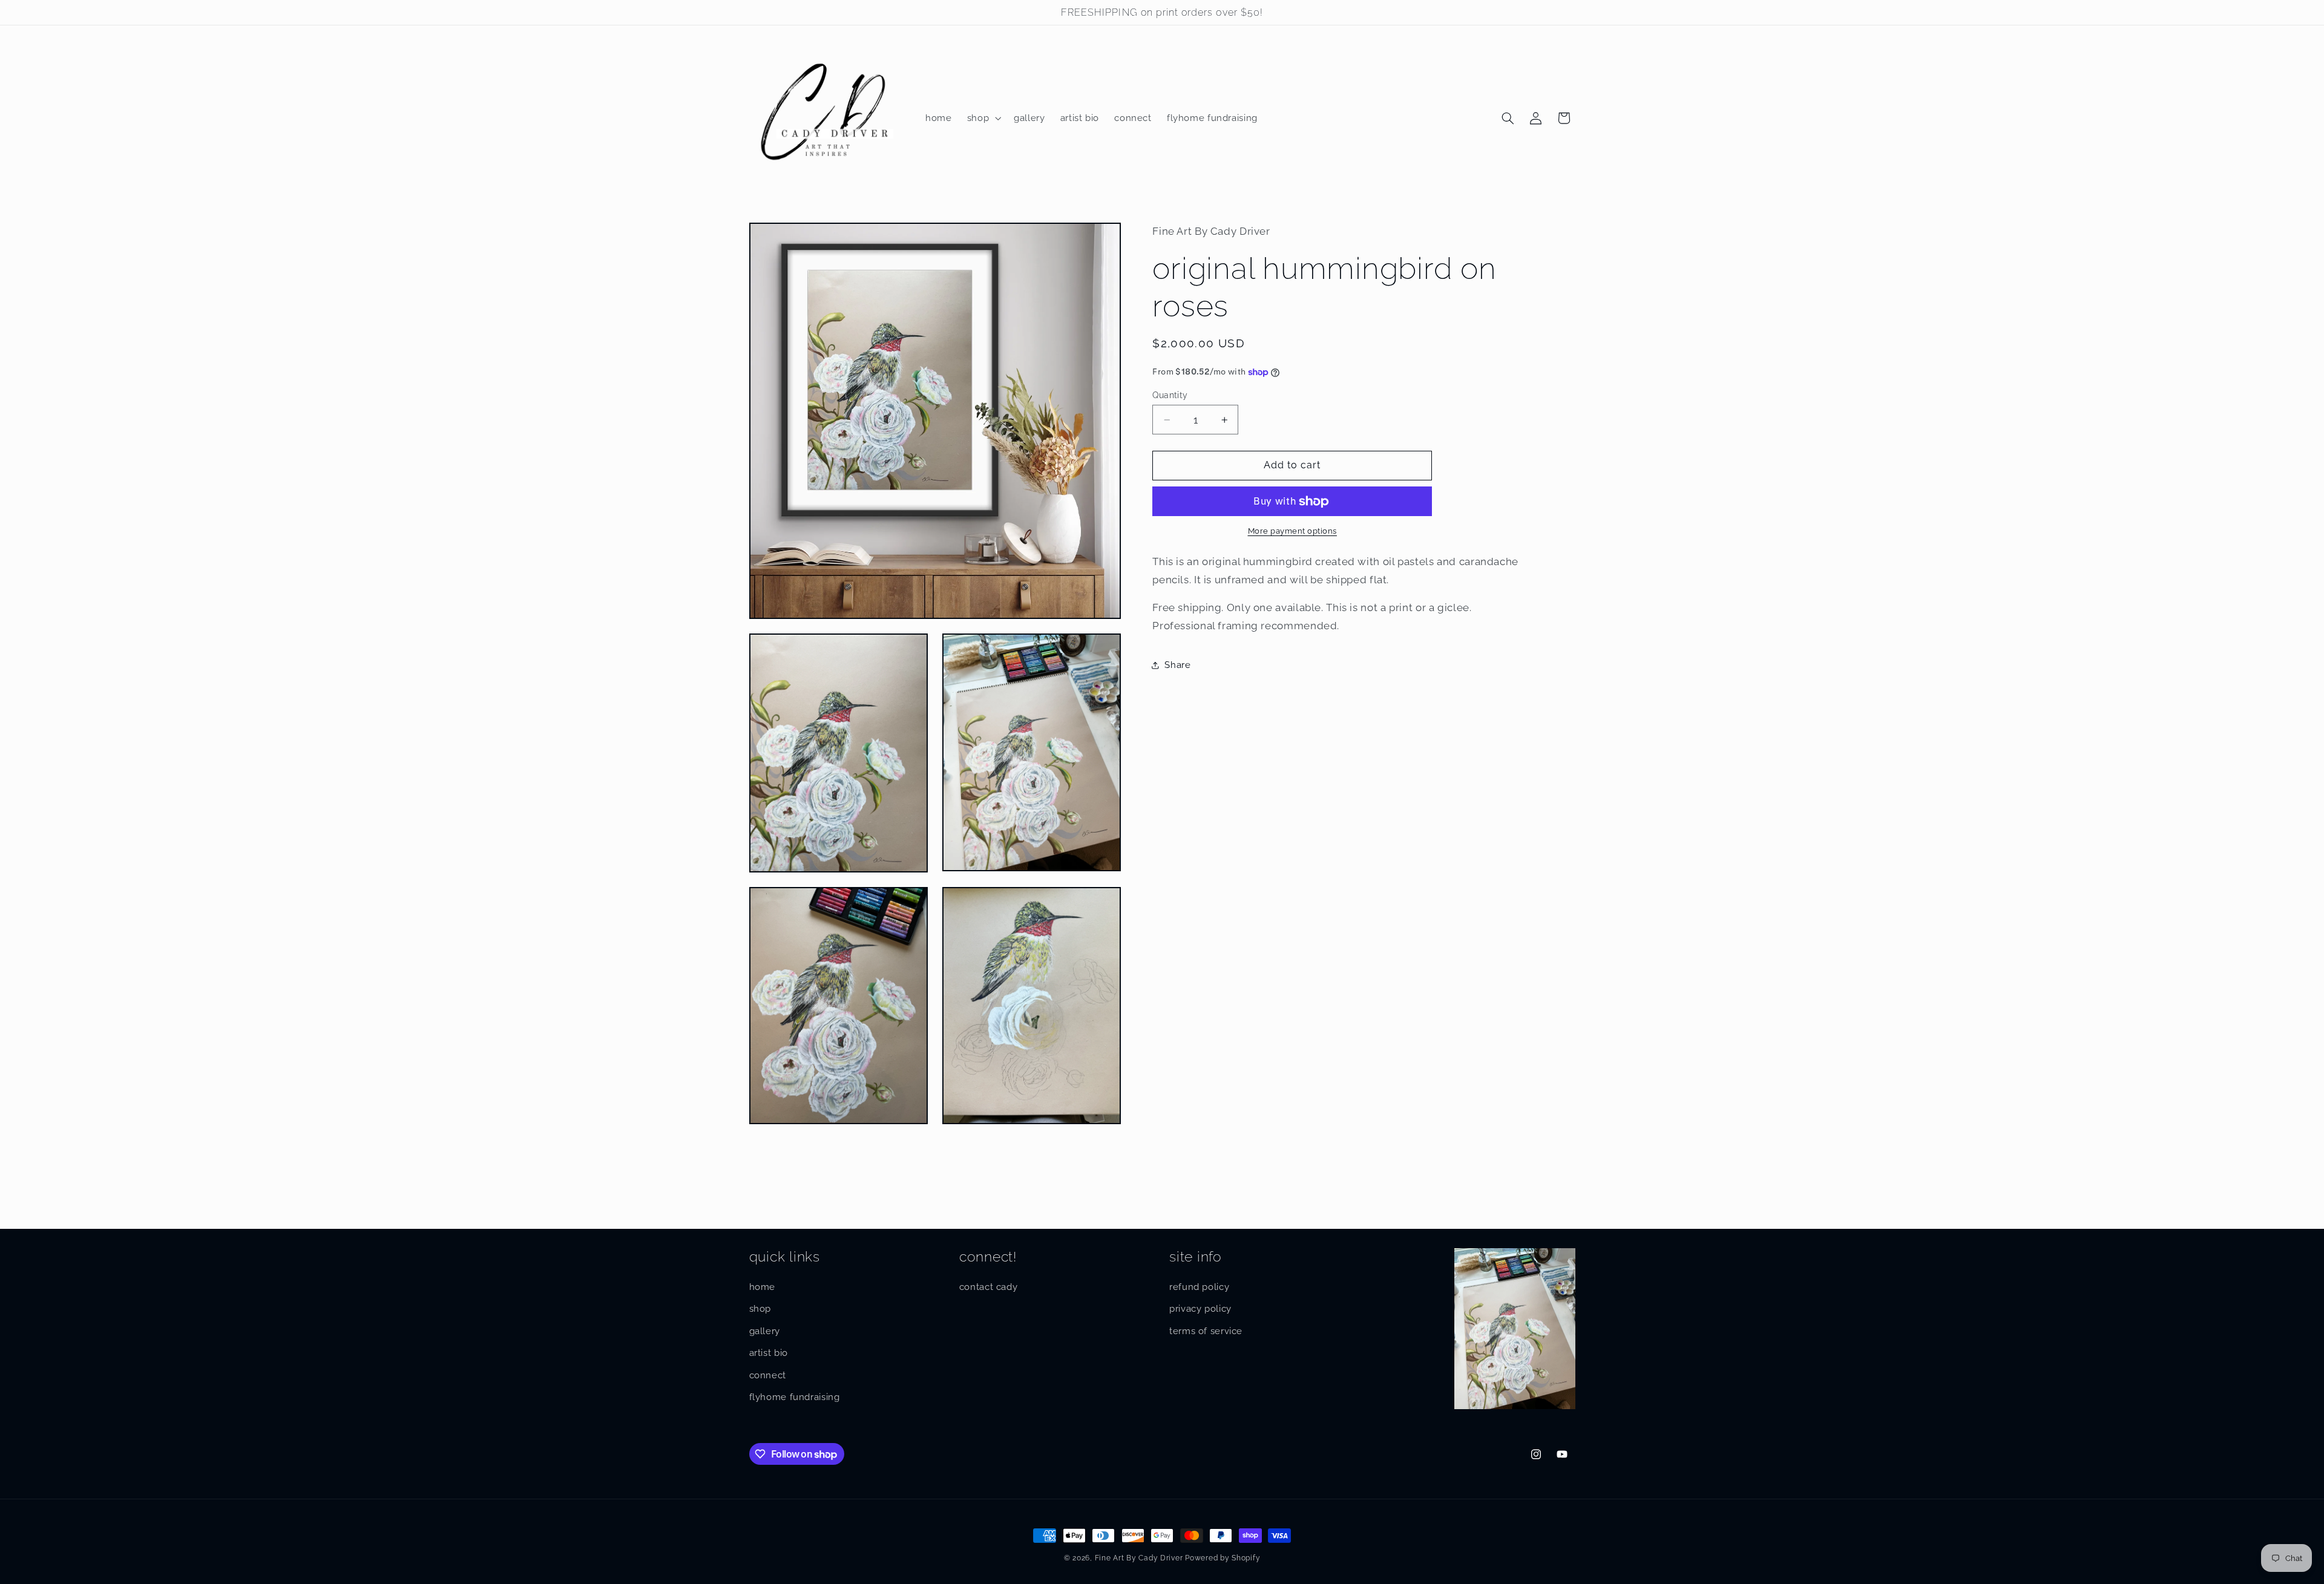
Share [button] (1177, 665)
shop (760, 1308)
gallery (765, 1331)
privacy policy (1200, 1308)
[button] (983, 118)
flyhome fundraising (795, 1397)
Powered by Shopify (1223, 1558)
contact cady (989, 1287)
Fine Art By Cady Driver (1139, 1558)
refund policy (1199, 1287)
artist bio (769, 1353)
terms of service (1206, 1331)
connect (768, 1375)
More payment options (1293, 532)
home (763, 1287)
